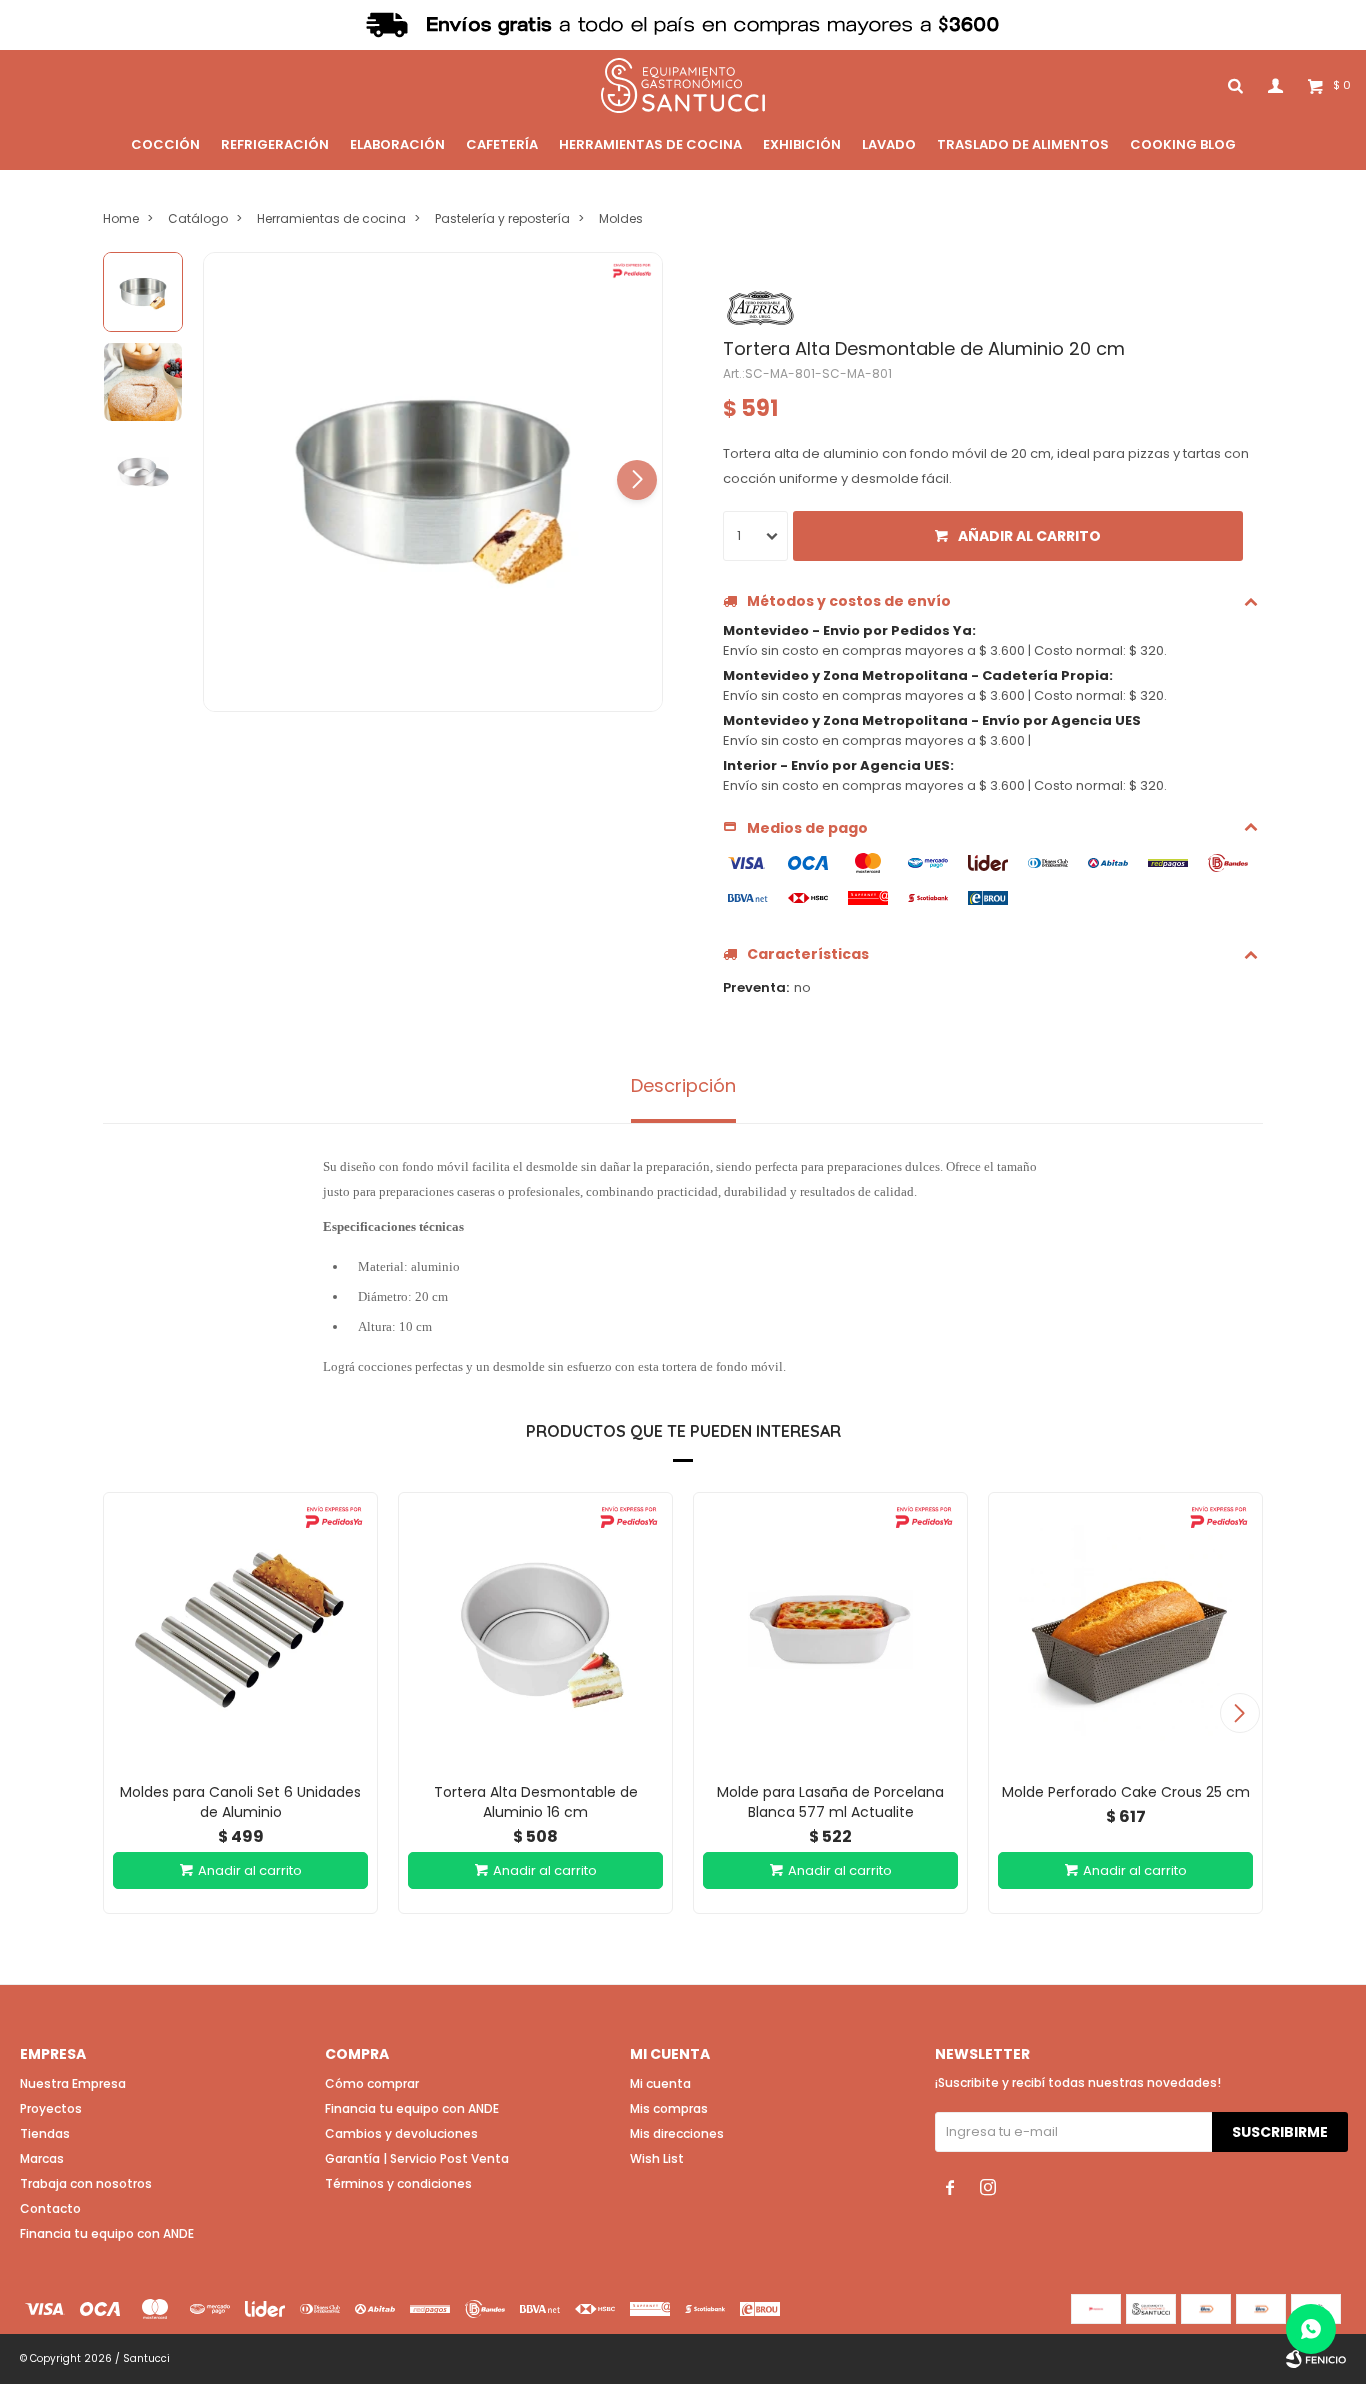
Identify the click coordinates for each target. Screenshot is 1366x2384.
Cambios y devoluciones (401, 2133)
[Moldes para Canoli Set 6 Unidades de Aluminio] (240, 1629)
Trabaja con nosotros (86, 2183)
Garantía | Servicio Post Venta (417, 2158)
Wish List (657, 2158)
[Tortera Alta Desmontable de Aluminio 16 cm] (535, 1629)
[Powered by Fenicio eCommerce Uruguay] (1316, 2359)
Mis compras (669, 2108)
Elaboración (397, 144)
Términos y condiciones (398, 2183)
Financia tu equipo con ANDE (107, 2233)
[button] (637, 480)
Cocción (165, 144)
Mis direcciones (677, 2133)
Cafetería (502, 144)
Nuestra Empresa (73, 2083)
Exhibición (802, 144)
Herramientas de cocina (650, 144)
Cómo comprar (372, 2083)
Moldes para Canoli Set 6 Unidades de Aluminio (240, 1802)
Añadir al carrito (1029, 536)
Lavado (889, 144)
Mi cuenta (660, 2083)
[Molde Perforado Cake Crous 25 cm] (1125, 1629)
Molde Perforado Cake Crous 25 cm (1126, 1792)
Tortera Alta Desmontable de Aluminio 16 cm (536, 1802)
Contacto (50, 2208)
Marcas (42, 2158)
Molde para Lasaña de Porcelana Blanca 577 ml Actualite (830, 1802)
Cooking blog (1183, 144)
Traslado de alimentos (1023, 144)
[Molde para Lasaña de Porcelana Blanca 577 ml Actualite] (830, 1629)
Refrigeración (275, 144)
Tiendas (45, 2133)
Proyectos (51, 2108)
